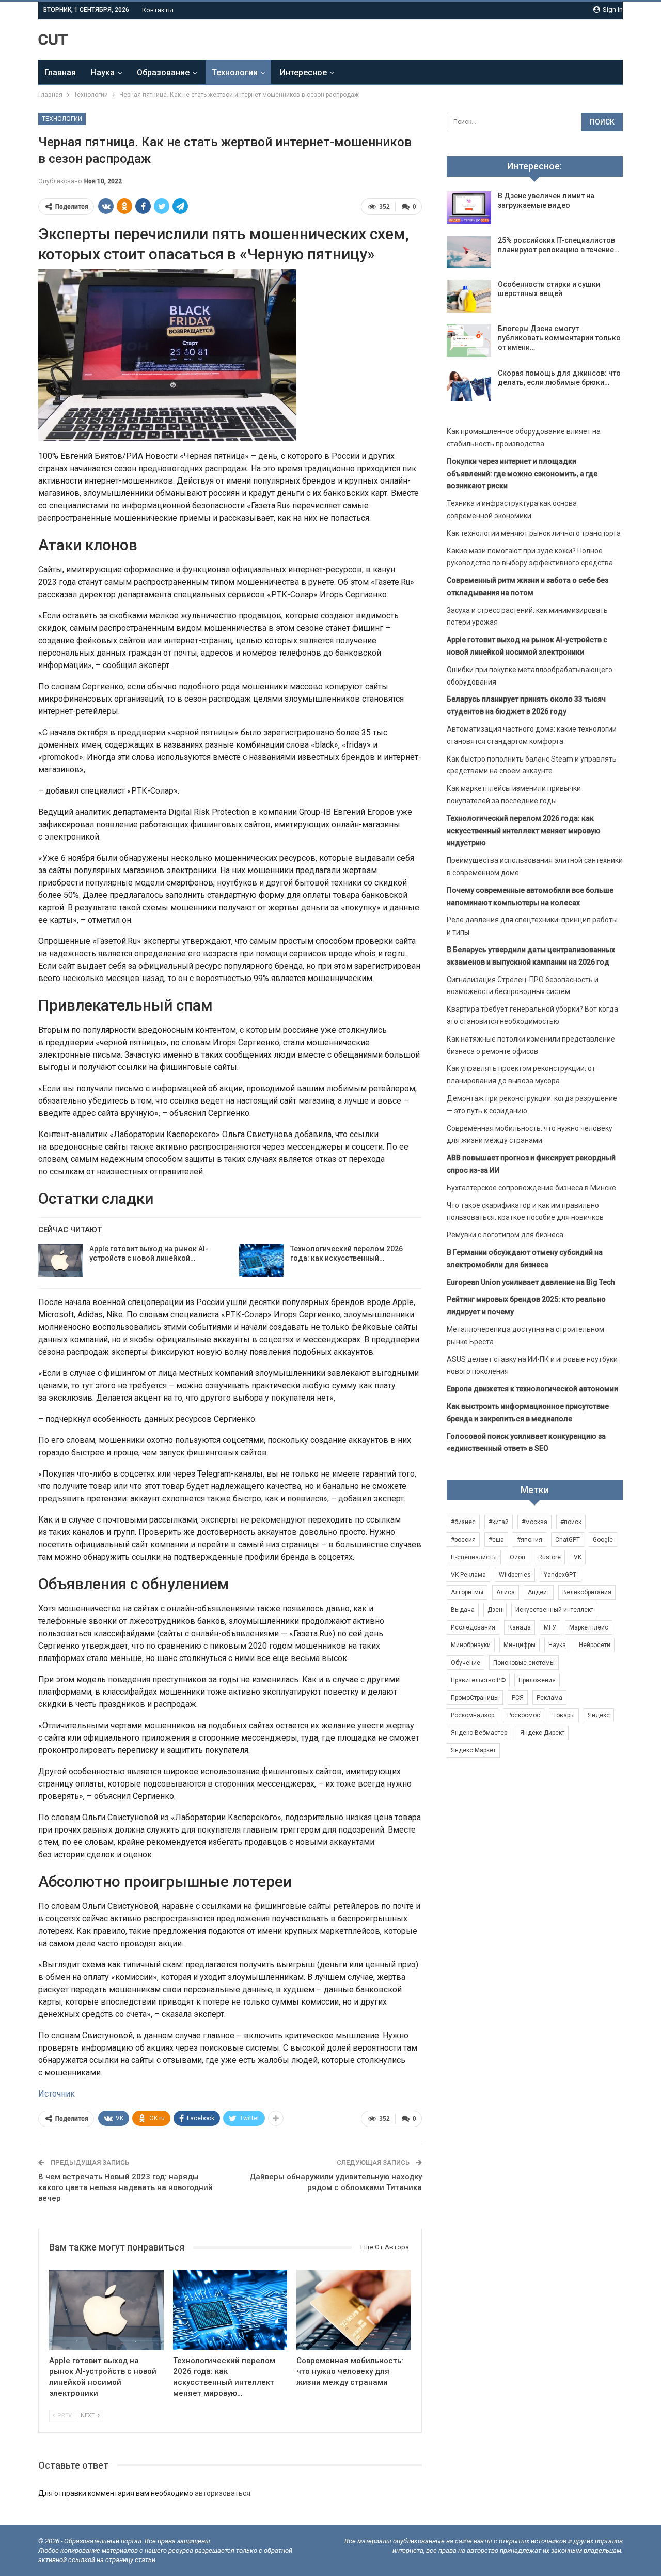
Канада (520, 1627)
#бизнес (463, 1522)
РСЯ (518, 1698)
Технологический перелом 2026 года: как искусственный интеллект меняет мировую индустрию (524, 831)
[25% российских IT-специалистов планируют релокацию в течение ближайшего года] (469, 252)
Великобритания (587, 1592)
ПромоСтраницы (475, 1698)
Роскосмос (524, 1715)
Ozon (517, 1557)
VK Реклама (468, 1575)
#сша (496, 1540)
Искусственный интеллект (554, 1610)
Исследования (473, 1627)
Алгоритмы (467, 1592)
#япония (530, 1540)
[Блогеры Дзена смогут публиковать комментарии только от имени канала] (469, 340)
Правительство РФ (478, 1680)
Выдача (463, 1610)
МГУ (550, 1627)
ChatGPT (568, 1540)
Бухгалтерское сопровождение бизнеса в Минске (531, 1188)
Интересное (303, 73)
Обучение (466, 1663)
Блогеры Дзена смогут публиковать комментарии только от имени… (559, 338)
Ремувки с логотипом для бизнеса (505, 1235)
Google (603, 1540)
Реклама (549, 1698)
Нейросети (595, 1645)
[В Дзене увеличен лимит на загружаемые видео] (469, 208)
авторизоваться (223, 2493)
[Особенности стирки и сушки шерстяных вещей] (469, 296)
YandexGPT (560, 1575)
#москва (534, 1522)
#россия (463, 1540)
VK (578, 1557)
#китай (499, 1522)
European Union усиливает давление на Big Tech (531, 1282)
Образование (163, 73)
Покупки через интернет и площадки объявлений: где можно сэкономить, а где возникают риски (522, 474)
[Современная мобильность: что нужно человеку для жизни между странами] (354, 2310)
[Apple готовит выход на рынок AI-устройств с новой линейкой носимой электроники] (60, 1261)
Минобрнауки (471, 1645)
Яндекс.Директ (542, 1733)
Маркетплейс (589, 1627)
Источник (57, 2094)
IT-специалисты (474, 1557)
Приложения (537, 1680)
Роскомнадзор (473, 1715)
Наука (103, 73)
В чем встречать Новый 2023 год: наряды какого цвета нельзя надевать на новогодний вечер (125, 2187)
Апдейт (539, 1592)
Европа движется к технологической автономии (532, 1389)
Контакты (158, 10)
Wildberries (515, 1575)
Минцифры (520, 1645)
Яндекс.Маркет (473, 1750)
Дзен (495, 1610)
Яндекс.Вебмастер (479, 1733)
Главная (60, 73)
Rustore (549, 1557)
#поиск (571, 1522)
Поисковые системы (524, 1663)
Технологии (235, 73)
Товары (564, 1715)
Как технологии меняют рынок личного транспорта (534, 533)
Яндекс (599, 1715)
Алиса (506, 1592)
